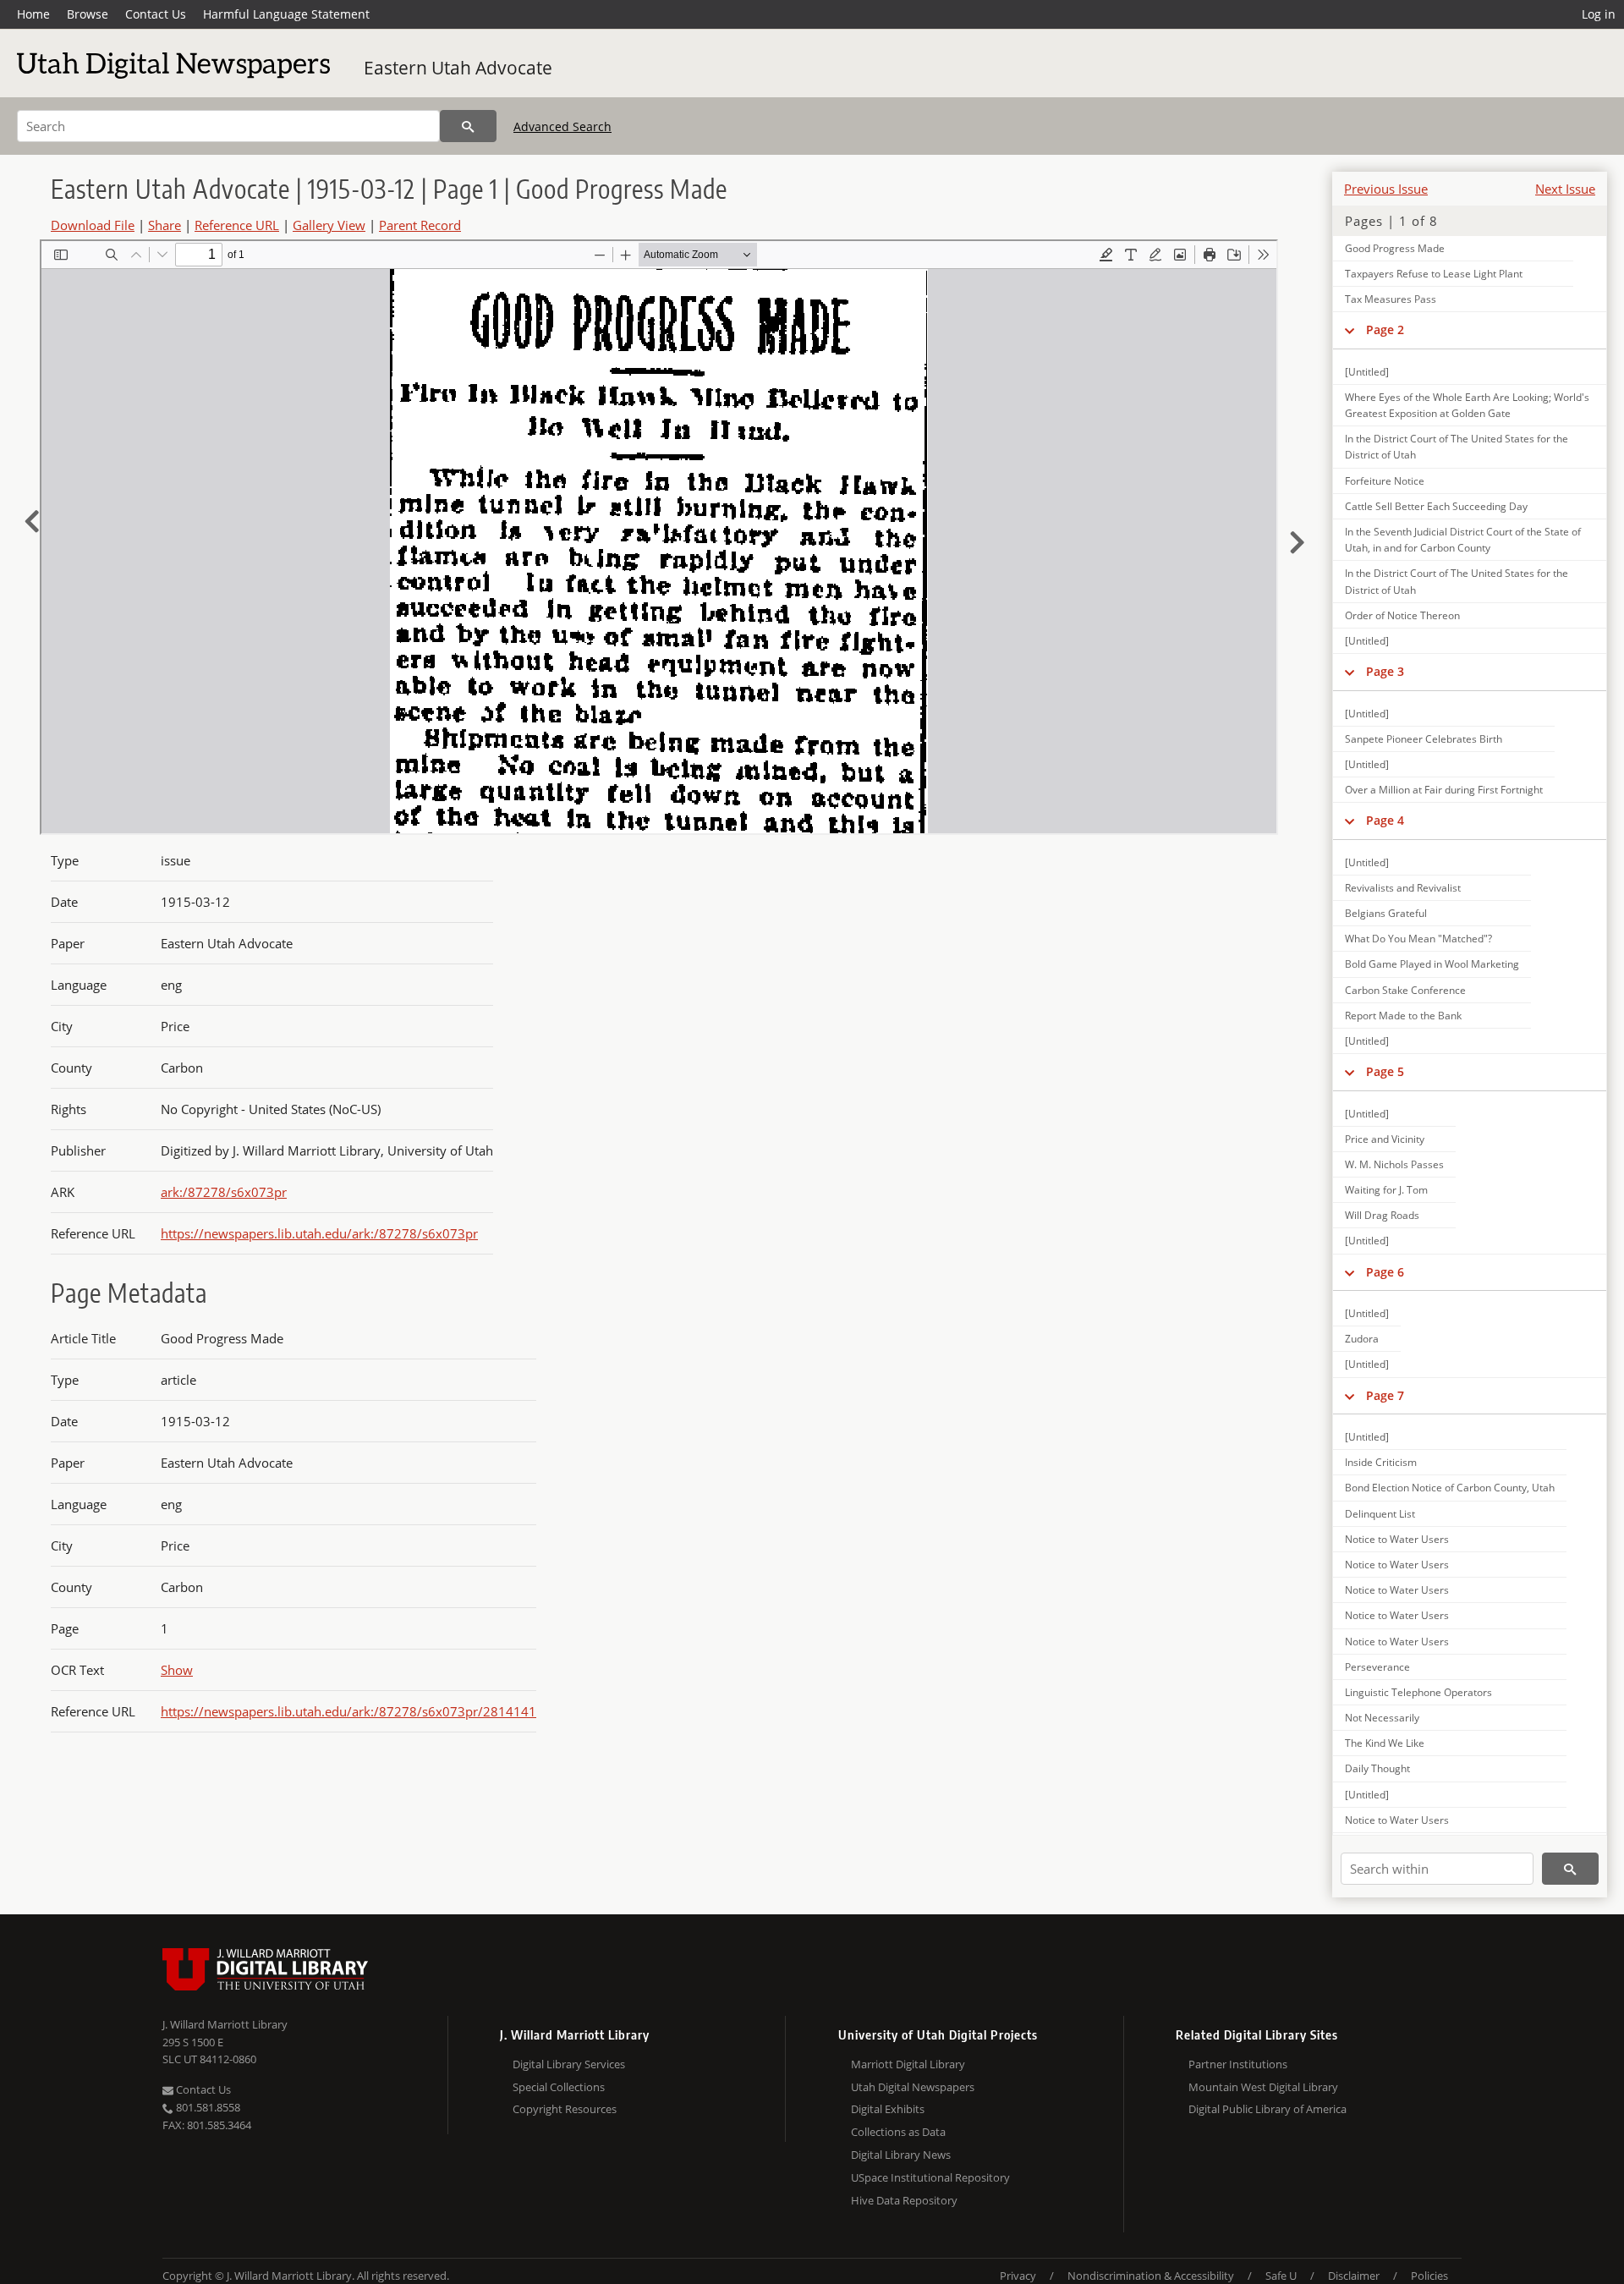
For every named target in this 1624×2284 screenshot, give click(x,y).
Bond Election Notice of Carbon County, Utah (1450, 1488)
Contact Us (156, 14)
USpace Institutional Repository (930, 2177)
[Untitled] (1367, 372)
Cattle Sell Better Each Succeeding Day (1436, 506)
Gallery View (329, 225)
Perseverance (1377, 1667)
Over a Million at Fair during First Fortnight (1444, 790)
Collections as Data (898, 2132)
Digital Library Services (569, 2064)
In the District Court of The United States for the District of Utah (1457, 447)
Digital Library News (901, 2155)
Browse (88, 14)
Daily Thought (1377, 1768)
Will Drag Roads (1382, 1215)
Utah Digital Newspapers (913, 2087)
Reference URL (237, 225)
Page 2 (1385, 329)
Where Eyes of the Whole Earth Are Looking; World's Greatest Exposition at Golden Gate (1467, 405)
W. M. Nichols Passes (1394, 1164)
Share (165, 225)
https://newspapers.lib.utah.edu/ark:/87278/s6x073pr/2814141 (348, 1711)
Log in (1599, 14)
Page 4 (1385, 820)
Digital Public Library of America (1267, 2109)
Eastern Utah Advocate (458, 68)
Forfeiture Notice (1385, 481)
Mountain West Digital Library (1263, 2087)
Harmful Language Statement (286, 14)
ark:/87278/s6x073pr (224, 1192)
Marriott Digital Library (908, 2064)
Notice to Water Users (1397, 1539)
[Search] (468, 126)
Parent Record (420, 225)
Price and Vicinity (1385, 1139)
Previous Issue (1386, 189)
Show (177, 1670)
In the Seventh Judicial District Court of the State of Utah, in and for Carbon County (1463, 540)
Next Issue (1565, 189)
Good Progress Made (1395, 248)
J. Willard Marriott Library (225, 2024)
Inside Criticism (1381, 1462)
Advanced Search (562, 126)
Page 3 (1385, 671)
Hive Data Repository (904, 2200)
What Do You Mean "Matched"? (1418, 939)
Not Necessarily (1382, 1718)
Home (33, 14)
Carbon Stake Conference (1405, 990)
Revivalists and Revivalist (1403, 888)
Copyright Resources (565, 2109)
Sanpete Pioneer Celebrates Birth (1424, 739)
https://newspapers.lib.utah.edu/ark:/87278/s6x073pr (319, 1233)
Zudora (1362, 1339)
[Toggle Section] (1350, 330)
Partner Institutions (1238, 2064)
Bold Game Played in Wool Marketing (1432, 964)
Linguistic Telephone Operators (1418, 1692)
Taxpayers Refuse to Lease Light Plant (1434, 274)
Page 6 (1385, 1272)
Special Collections (559, 2087)
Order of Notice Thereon (1402, 615)
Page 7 (1385, 1395)
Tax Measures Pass (1391, 299)
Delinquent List (1380, 1514)
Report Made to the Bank (1403, 1016)
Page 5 (1385, 1071)
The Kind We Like (1385, 1743)
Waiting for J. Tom (1386, 1190)
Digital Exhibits (888, 2109)
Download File (93, 225)
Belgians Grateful (1386, 913)
